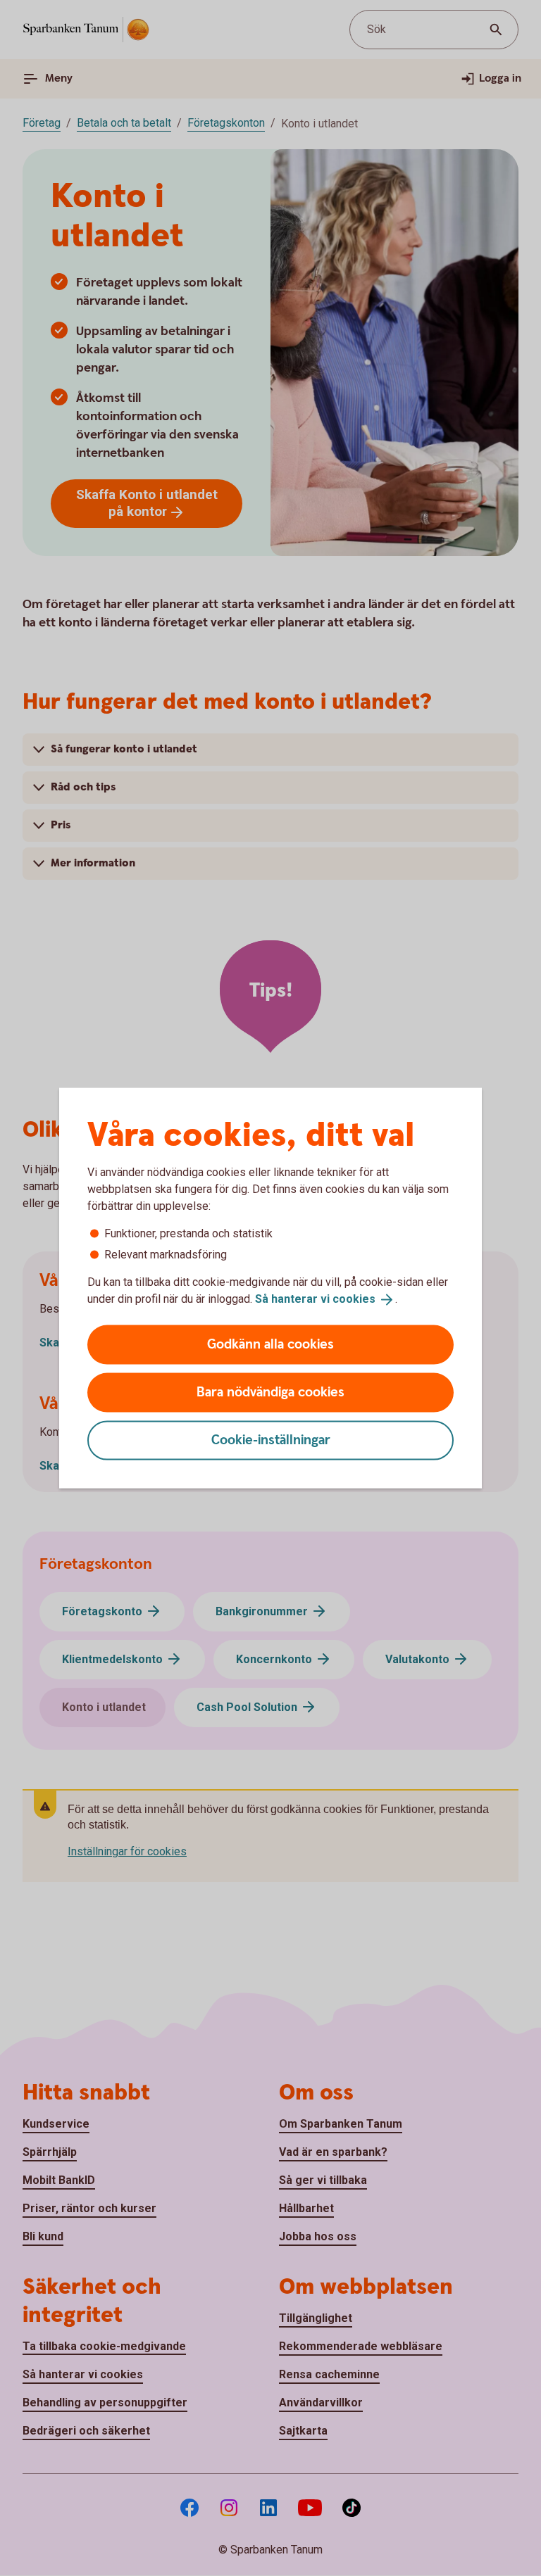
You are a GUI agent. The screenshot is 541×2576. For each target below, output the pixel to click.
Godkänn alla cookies (270, 1344)
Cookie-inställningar (271, 1440)
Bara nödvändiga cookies (270, 1392)
